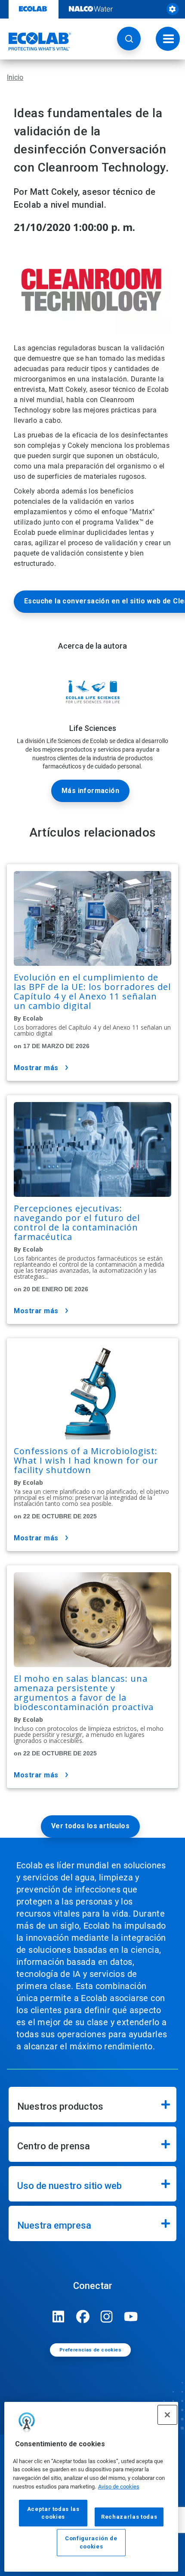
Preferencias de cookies (90, 2350)
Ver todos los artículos (90, 1826)
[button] (129, 39)
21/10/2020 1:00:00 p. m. (74, 227)
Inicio (15, 77)
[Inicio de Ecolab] (36, 41)
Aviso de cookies (119, 2487)
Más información (90, 791)
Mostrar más (36, 1068)
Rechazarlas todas (129, 2517)
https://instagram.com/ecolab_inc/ (107, 2317)
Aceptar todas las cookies (53, 2513)
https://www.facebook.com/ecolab (83, 2317)
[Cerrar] (167, 2415)
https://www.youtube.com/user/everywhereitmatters (131, 2317)
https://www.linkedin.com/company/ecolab (59, 2317)
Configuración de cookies (91, 2542)
